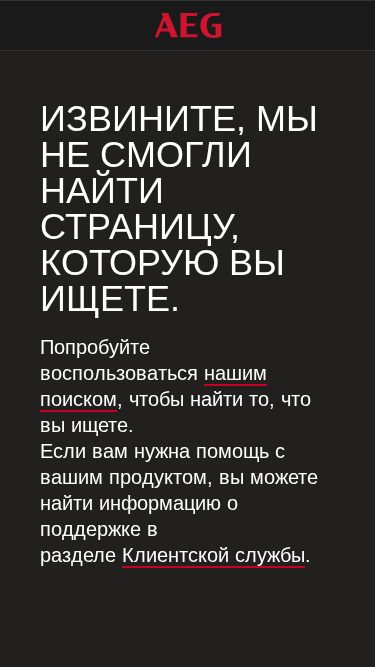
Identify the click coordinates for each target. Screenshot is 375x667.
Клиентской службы (213, 555)
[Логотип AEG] (188, 25)
